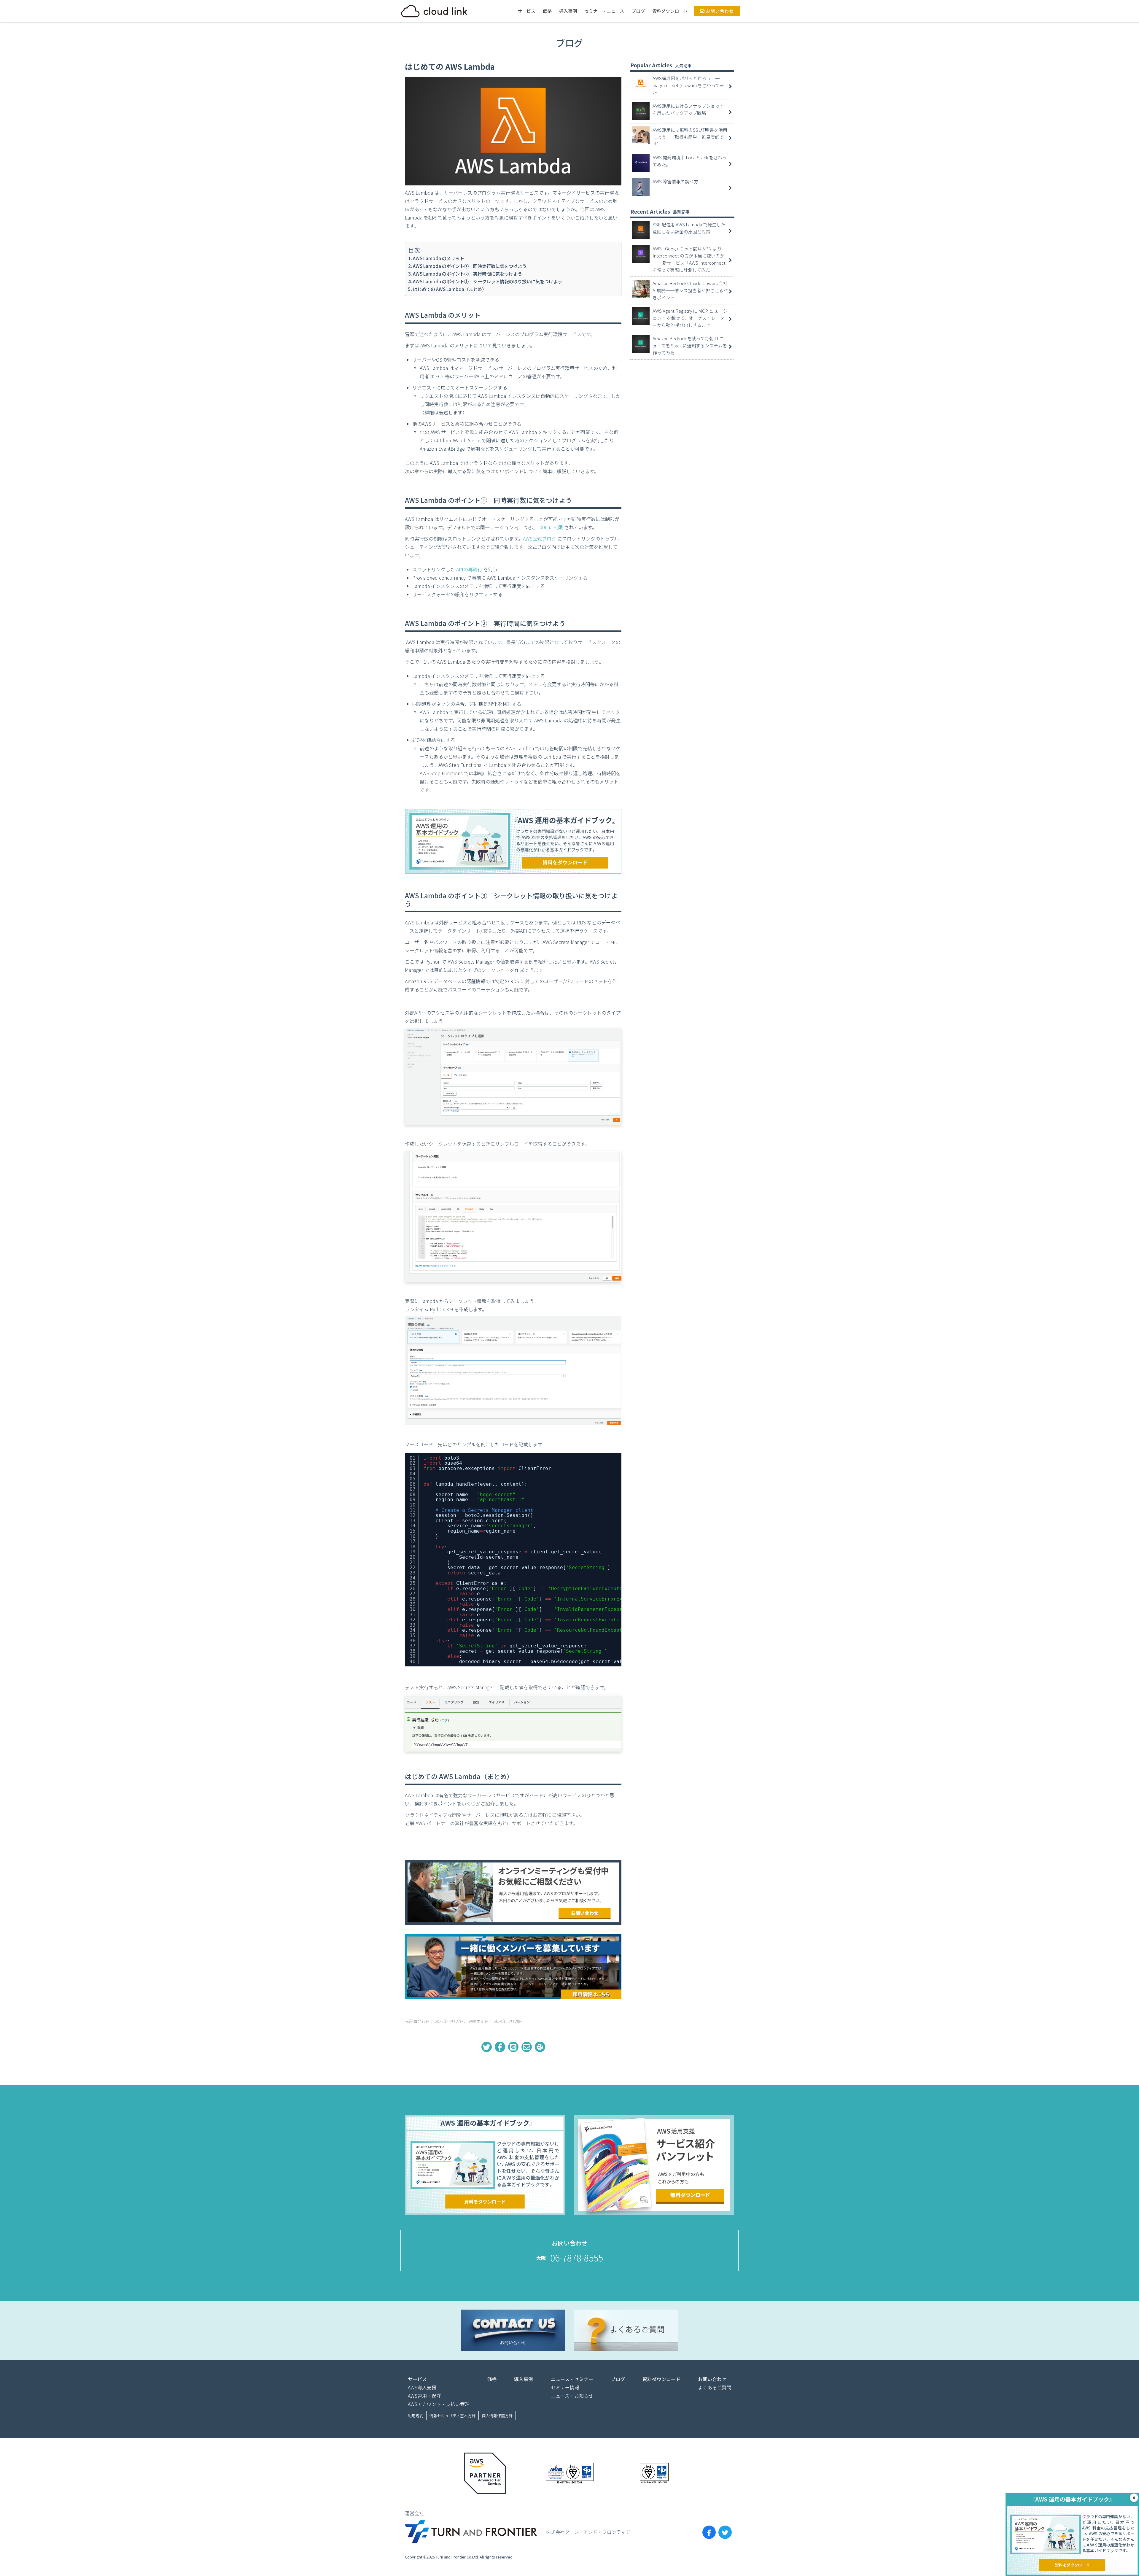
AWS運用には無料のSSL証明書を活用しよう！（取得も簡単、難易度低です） (690, 137)
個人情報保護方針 (497, 2416)
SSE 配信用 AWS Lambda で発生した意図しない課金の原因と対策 (689, 228)
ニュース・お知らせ (572, 2396)
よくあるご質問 (715, 2387)
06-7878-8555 (577, 2258)
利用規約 (416, 2416)
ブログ (638, 11)
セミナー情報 (565, 2387)
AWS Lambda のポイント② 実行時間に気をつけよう (467, 274)
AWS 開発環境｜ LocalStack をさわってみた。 (690, 161)
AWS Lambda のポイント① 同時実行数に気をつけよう (470, 266)
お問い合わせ (719, 11)
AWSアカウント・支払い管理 (439, 2404)
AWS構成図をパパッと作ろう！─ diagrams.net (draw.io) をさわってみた (688, 85)
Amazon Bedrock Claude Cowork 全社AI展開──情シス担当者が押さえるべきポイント (690, 290)
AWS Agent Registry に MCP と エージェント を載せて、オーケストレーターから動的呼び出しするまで (690, 318)
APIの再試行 (469, 569)
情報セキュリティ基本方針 (452, 2416)
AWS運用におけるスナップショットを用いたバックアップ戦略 (688, 109)
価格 (547, 11)
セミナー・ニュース (604, 11)
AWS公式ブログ (540, 538)
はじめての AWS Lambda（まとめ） (450, 289)
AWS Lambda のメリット (439, 258)
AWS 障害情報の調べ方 (675, 181)
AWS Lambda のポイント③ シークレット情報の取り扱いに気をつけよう (487, 281)
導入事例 (568, 11)
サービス (526, 11)
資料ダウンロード (670, 11)
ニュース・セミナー (572, 2379)
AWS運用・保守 (424, 2396)
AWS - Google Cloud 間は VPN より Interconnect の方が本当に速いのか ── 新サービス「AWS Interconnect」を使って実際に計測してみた (690, 259)
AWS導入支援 (422, 2387)
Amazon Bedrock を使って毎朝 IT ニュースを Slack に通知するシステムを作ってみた (690, 345)
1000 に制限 (550, 527)
